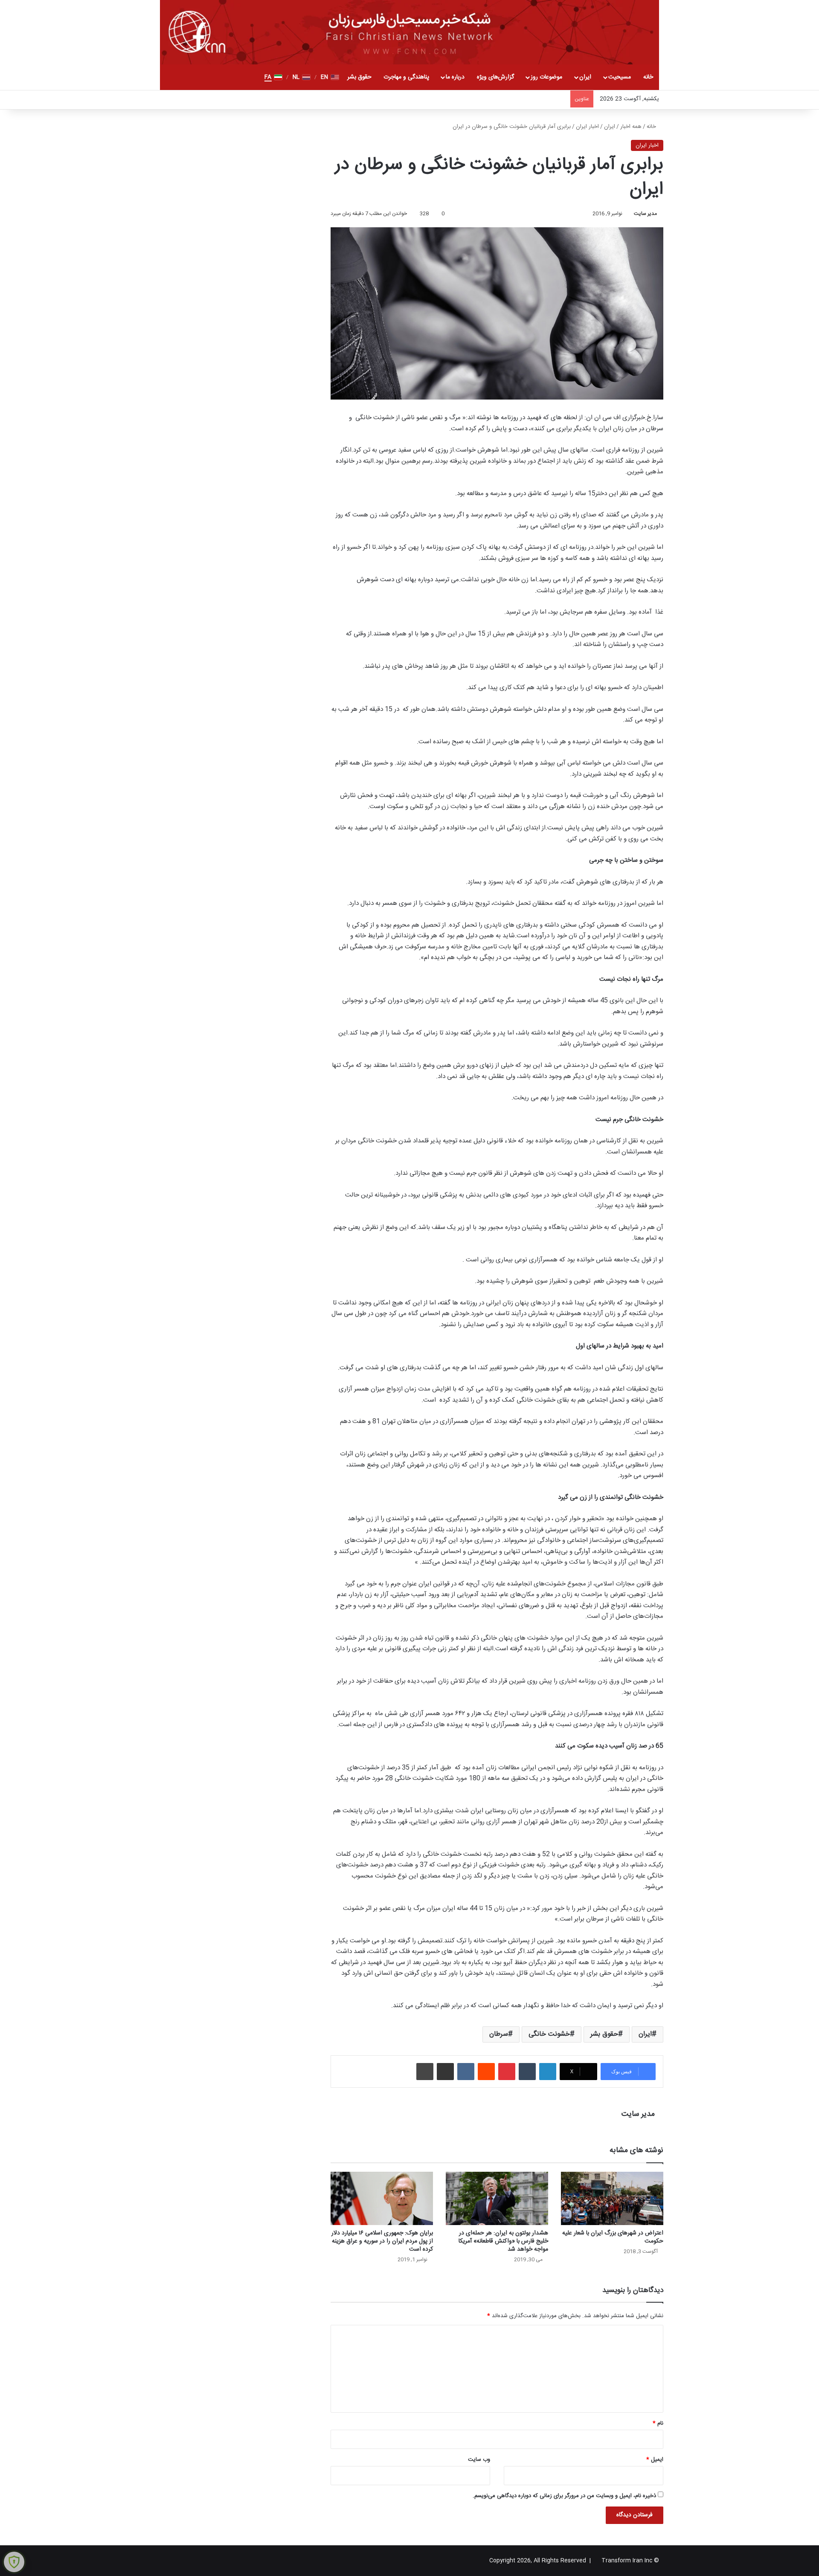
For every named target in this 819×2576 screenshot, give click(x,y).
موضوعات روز (546, 77)
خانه (648, 77)
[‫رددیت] (486, 2072)
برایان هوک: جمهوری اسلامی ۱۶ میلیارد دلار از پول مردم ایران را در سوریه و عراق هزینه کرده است (382, 2241)
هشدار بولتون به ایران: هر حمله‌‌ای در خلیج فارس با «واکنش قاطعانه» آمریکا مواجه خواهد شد (503, 2241)
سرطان (499, 2034)
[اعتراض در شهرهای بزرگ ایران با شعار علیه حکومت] (612, 2198)
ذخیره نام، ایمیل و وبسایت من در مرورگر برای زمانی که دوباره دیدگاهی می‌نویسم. (564, 2496)
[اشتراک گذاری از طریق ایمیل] (445, 2072)
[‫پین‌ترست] (507, 2072)
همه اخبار (631, 127)
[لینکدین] (548, 2072)
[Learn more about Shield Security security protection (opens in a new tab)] (14, 2562)
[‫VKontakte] (466, 2072)
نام (658, 2423)
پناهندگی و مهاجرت (406, 77)
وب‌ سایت (479, 2460)
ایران (585, 77)
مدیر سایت (645, 214)
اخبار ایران (587, 127)
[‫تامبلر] (527, 2072)
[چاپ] (425, 2072)
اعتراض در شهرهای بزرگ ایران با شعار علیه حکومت (613, 2237)
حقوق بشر (359, 77)
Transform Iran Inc (627, 2561)
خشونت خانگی (549, 2034)
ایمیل (655, 2460)
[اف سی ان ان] (409, 32)
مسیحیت (620, 77)
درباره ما (455, 77)
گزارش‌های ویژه (495, 77)
